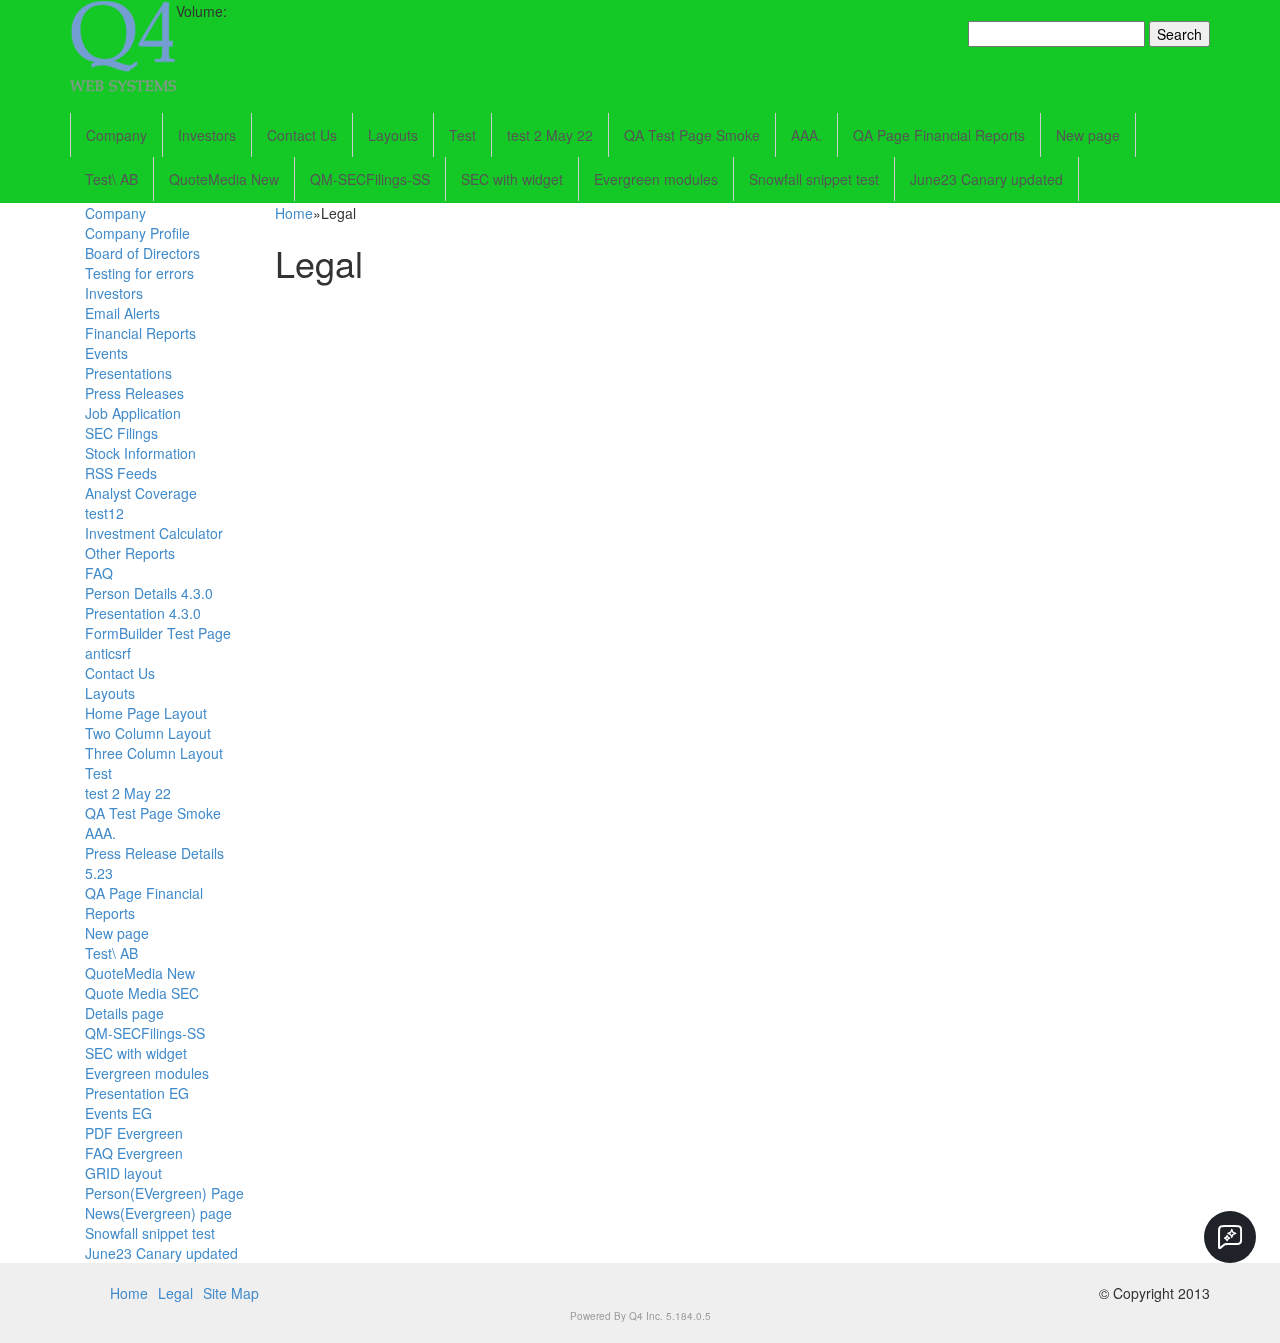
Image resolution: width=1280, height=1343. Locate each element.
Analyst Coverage (141, 493)
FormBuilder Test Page (158, 633)
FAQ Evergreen (134, 1153)
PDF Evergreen (134, 1133)
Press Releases (134, 393)
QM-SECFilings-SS (370, 179)
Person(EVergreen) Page (164, 1193)
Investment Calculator (154, 533)
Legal (175, 1293)
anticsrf (108, 653)
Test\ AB (111, 179)
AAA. (806, 135)
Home (294, 213)
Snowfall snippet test (814, 179)
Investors (207, 135)
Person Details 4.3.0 (149, 593)
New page (1088, 135)
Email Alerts (122, 313)
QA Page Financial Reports (939, 135)
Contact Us (302, 135)
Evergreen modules (656, 179)
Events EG (118, 1113)
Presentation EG (137, 1093)
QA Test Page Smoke (692, 135)
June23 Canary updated (986, 179)
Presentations (128, 373)
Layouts (393, 135)
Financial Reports (140, 333)
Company (116, 135)
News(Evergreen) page (158, 1213)
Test (462, 135)
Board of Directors (142, 253)
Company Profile (137, 233)
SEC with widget (512, 179)
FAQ (99, 573)
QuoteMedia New (224, 179)
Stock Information (140, 453)
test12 (104, 513)
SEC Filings (121, 433)
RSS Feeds (121, 473)
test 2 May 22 (550, 135)
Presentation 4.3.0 (143, 613)
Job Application (133, 413)
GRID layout (123, 1173)
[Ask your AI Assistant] (1230, 1237)
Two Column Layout (148, 733)
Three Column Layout (154, 753)
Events (106, 353)
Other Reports (130, 553)
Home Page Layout (146, 713)
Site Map (231, 1293)
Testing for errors (139, 273)
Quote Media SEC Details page (142, 1003)
